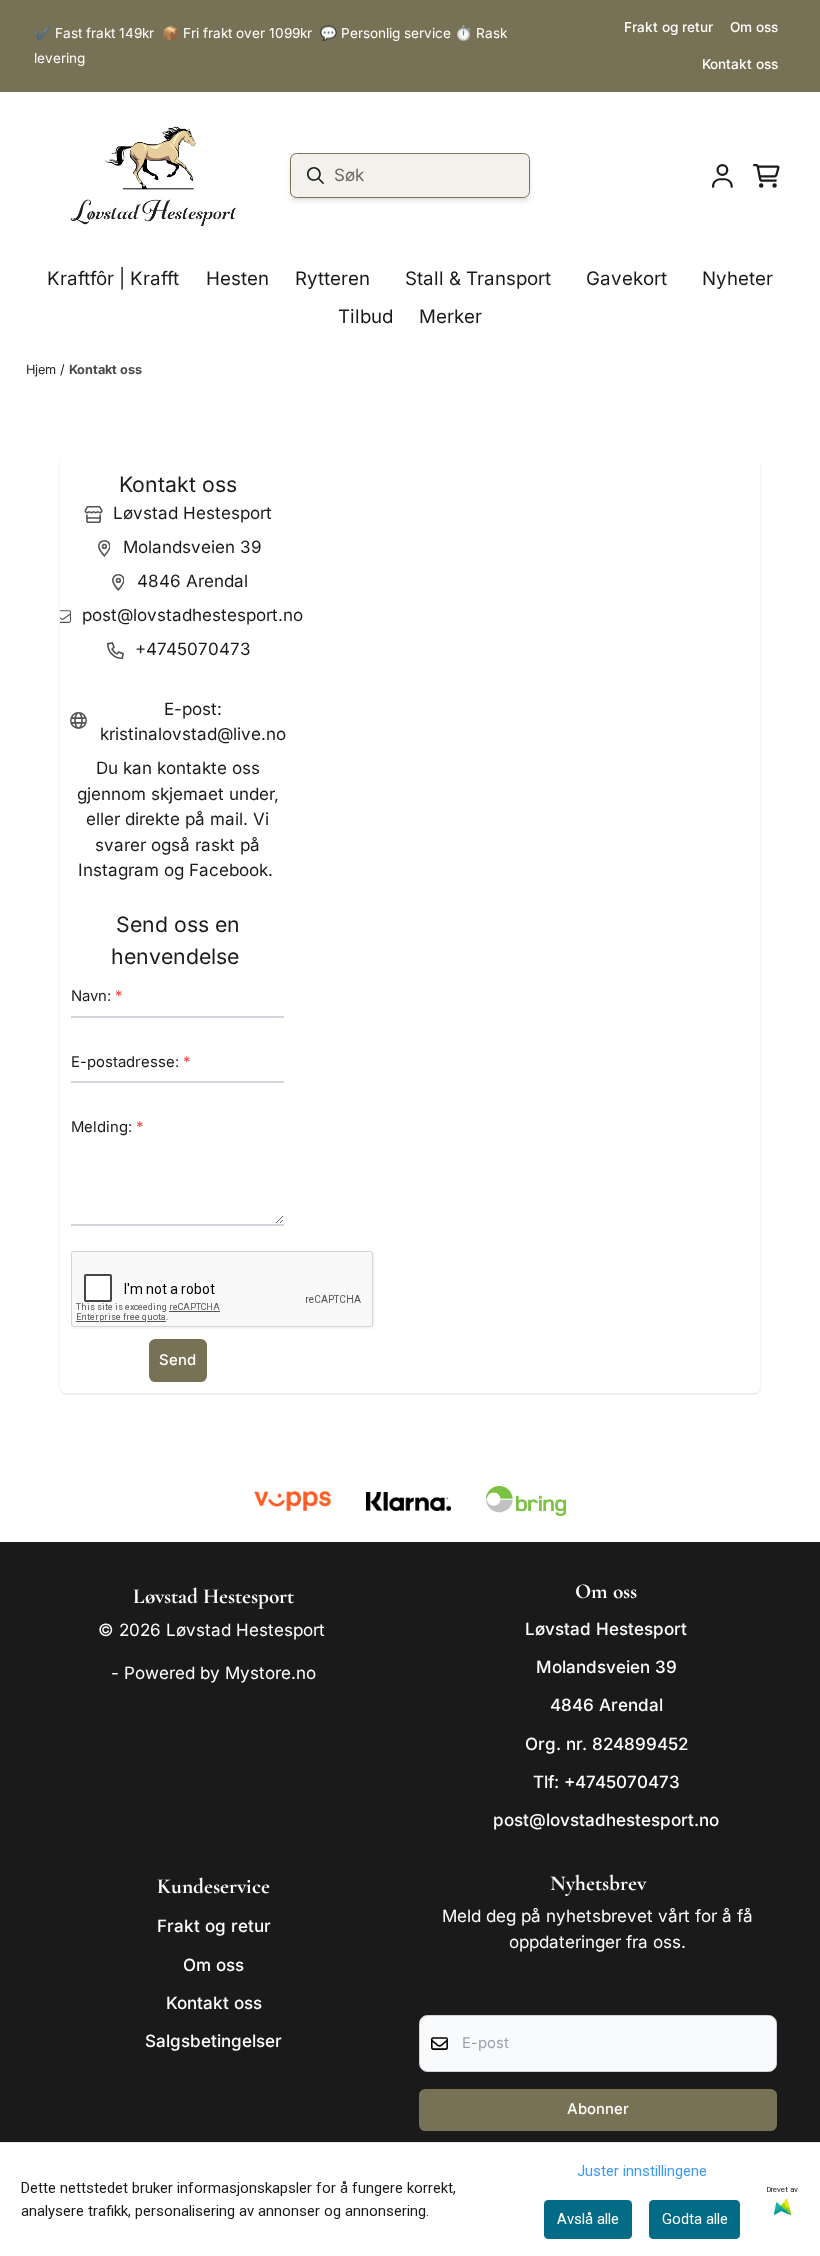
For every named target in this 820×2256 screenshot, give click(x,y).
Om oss (754, 27)
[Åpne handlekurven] (766, 176)
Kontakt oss (740, 64)
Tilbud (365, 316)
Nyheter (737, 278)
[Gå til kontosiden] (722, 176)
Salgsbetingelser (213, 2041)
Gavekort (626, 278)
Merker (450, 316)
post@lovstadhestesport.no (606, 1820)
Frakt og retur (668, 27)
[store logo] (153, 176)
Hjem (43, 369)
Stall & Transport (478, 278)
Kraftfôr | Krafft (113, 278)
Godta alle (695, 2219)
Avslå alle (588, 2219)
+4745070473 (622, 1782)
